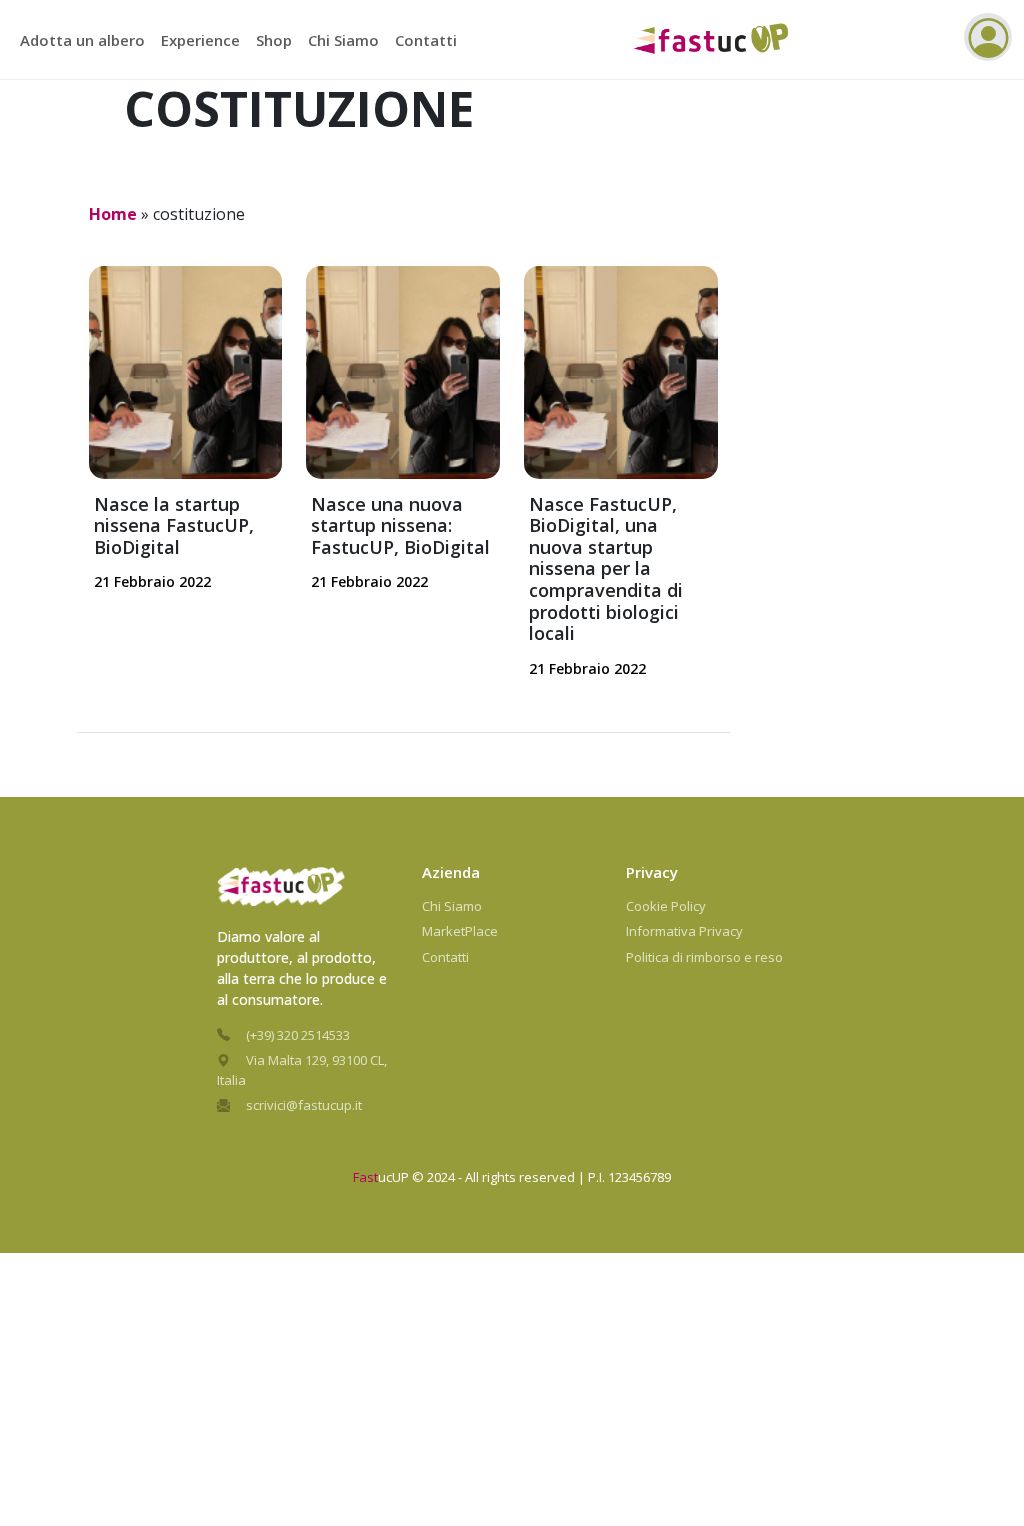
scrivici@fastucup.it (304, 1105)
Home (113, 214)
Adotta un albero (82, 40)
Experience (200, 40)
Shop (274, 40)
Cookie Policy (666, 906)
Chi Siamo (343, 40)
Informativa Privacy (684, 931)
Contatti (426, 40)
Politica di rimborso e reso (704, 957)
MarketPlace (460, 931)
